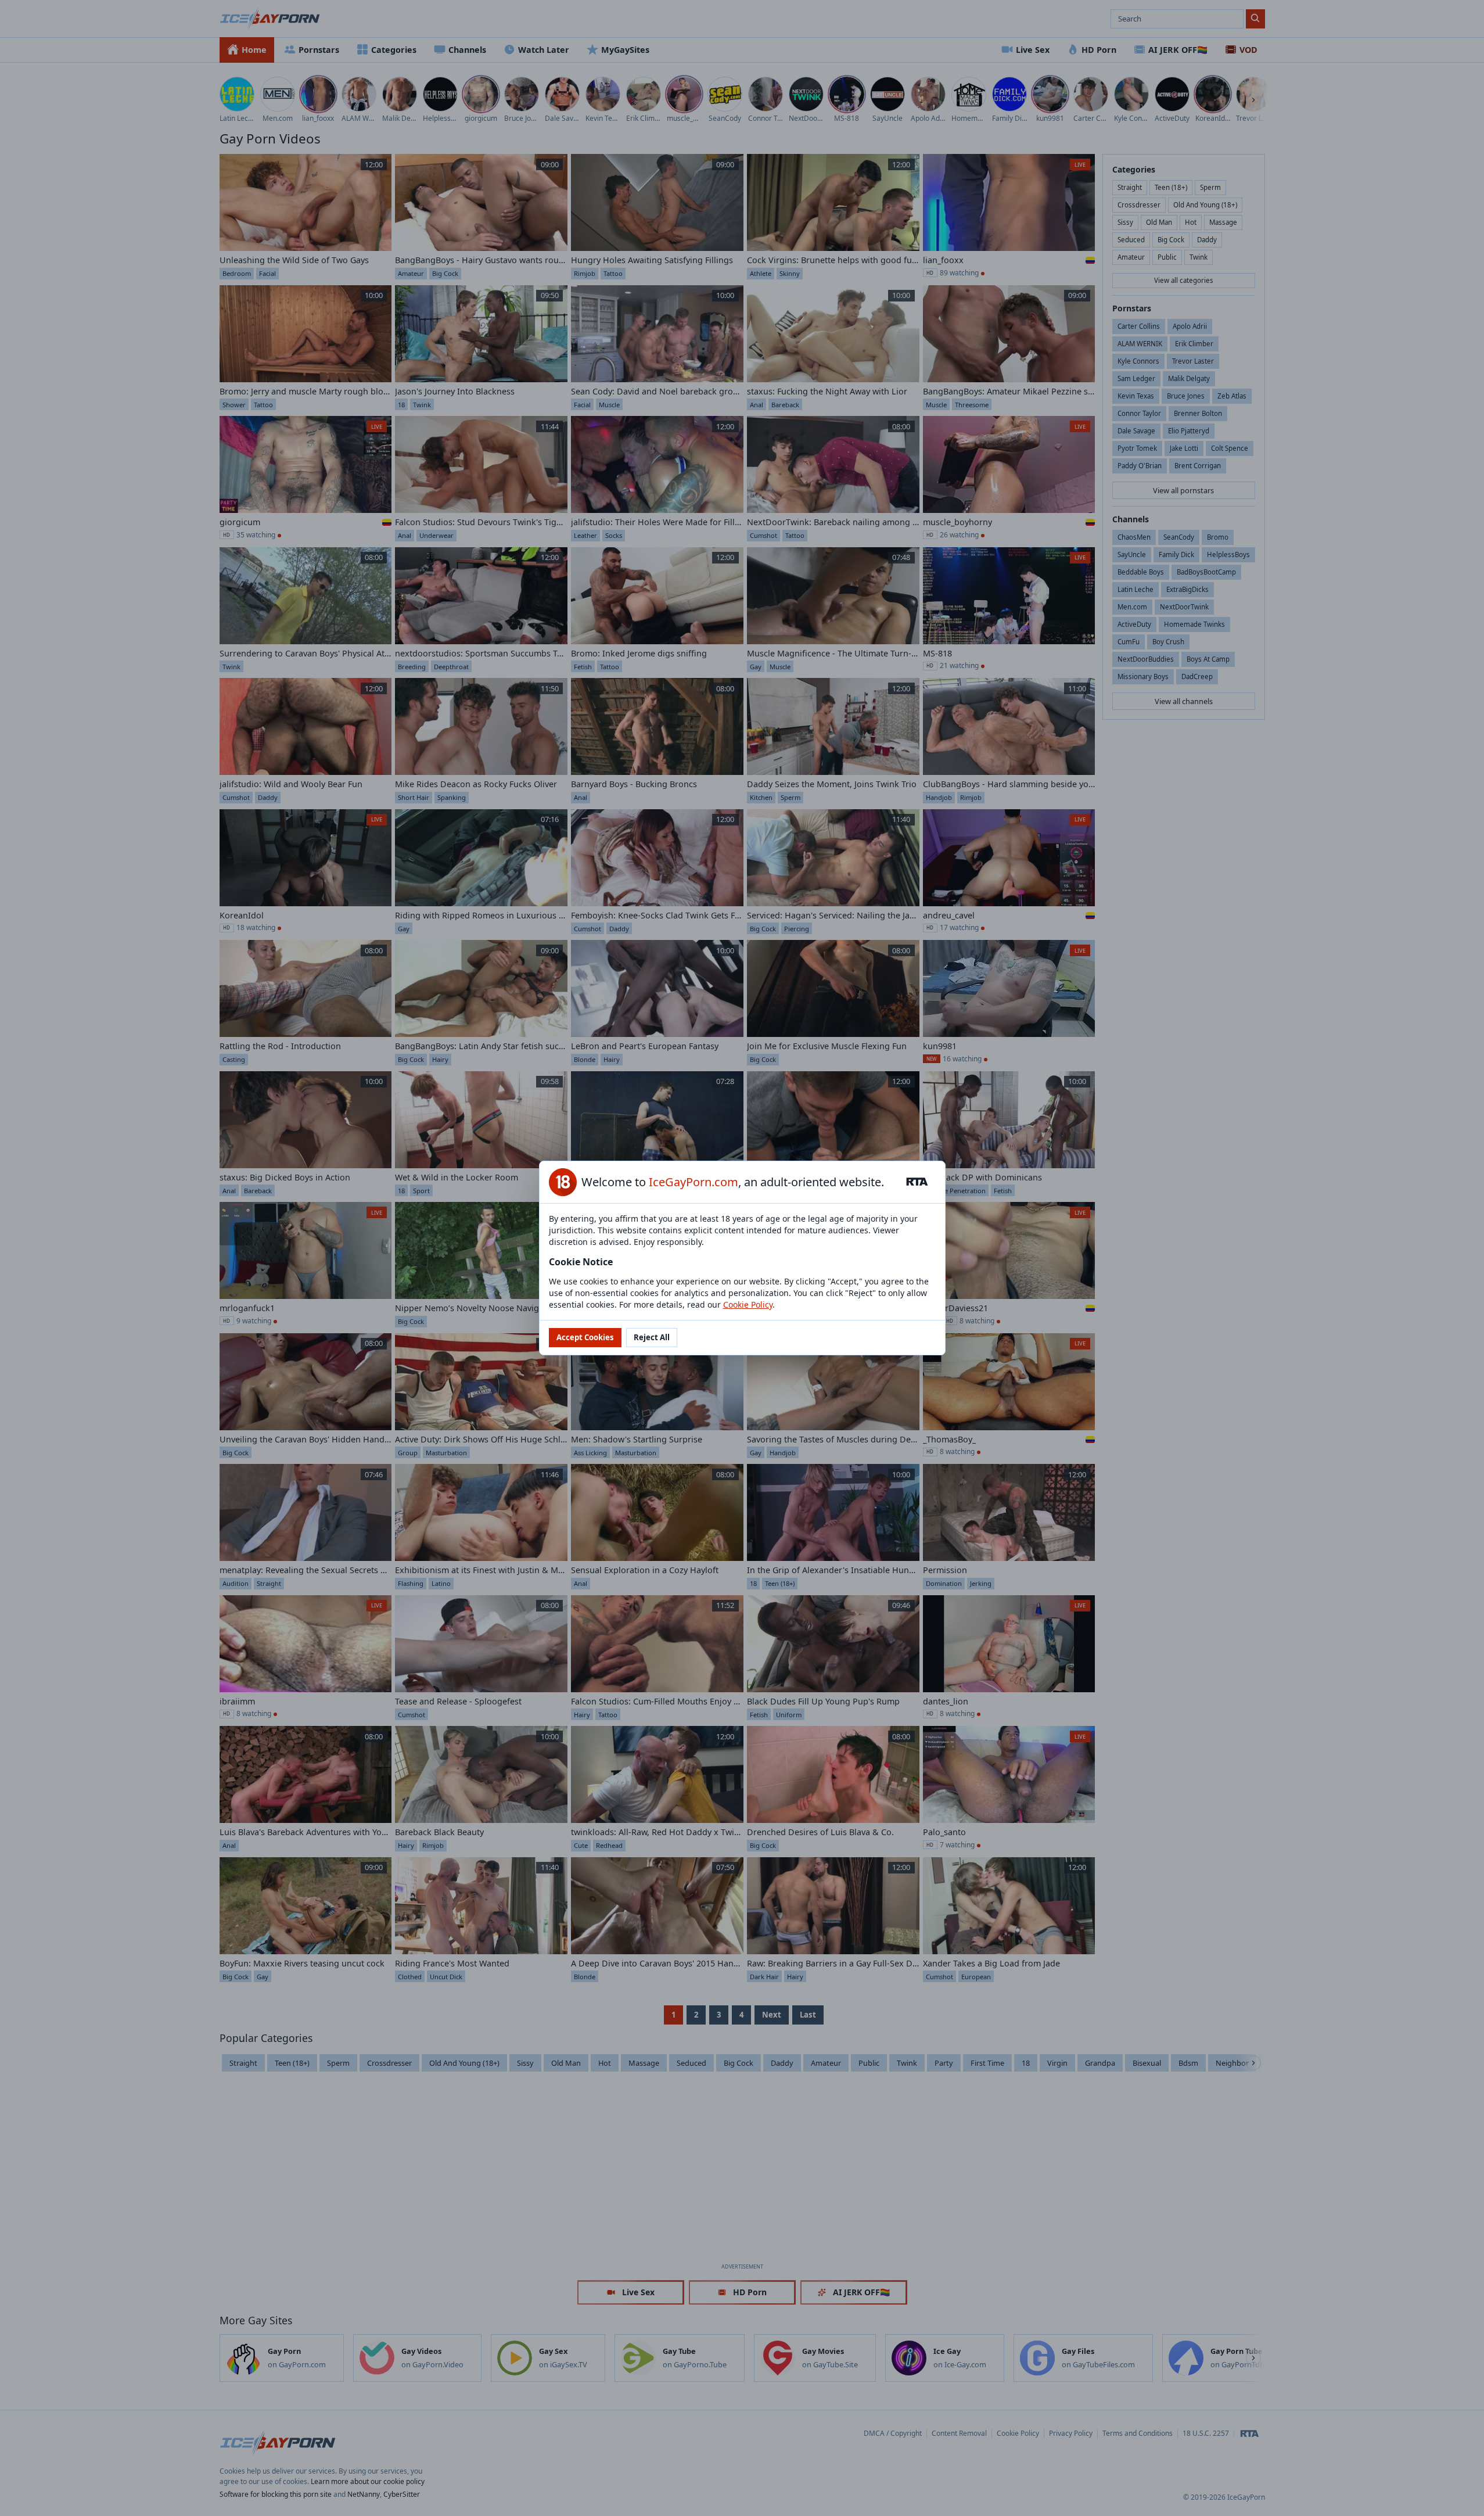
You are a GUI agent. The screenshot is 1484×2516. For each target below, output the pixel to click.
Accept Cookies (585, 1337)
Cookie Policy (748, 1304)
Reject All (652, 1337)
